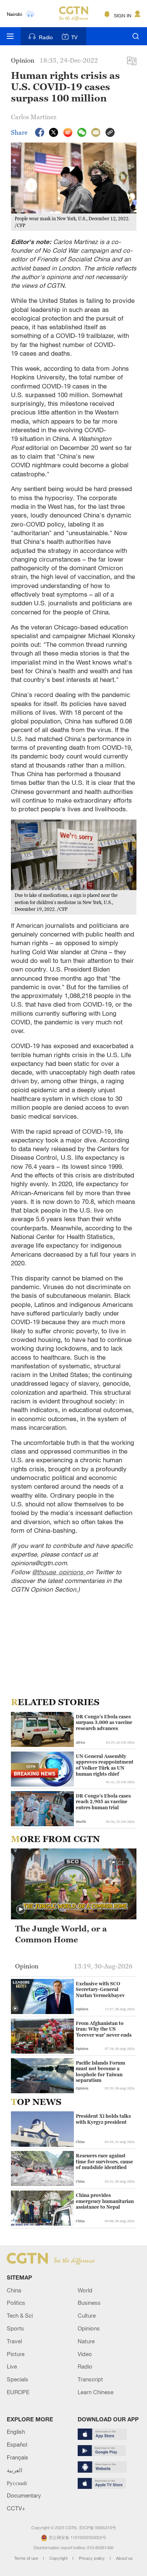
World (85, 2290)
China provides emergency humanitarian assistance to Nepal (105, 2201)
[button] (21, 1910)
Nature (86, 2341)
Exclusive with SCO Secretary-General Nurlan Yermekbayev (100, 1990)
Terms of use (27, 2558)
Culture (87, 2315)
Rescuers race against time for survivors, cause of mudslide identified (104, 2162)
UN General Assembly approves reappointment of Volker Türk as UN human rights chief (105, 1765)
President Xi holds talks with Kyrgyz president (103, 2119)
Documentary (24, 2495)
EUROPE (18, 2392)
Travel (14, 2341)
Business (89, 2303)
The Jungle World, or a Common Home (61, 1934)
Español (17, 2444)
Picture (16, 2354)
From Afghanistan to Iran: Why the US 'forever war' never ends (104, 2029)
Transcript (90, 2379)
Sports (15, 2328)
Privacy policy (92, 2558)
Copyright (59, 2558)
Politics (16, 2303)
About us (124, 2558)
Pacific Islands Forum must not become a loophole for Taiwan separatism (100, 2072)
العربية (15, 2470)
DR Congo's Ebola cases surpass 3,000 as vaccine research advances (104, 1722)
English (16, 2432)
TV (74, 37)
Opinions (89, 2328)
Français (18, 2457)
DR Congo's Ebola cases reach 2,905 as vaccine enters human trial (103, 1802)
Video (85, 2354)
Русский (17, 2483)
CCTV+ (16, 2508)
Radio (46, 37)
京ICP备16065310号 (97, 2528)
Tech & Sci (20, 2315)
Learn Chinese (96, 2392)
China (14, 2290)
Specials (18, 2379)
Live (12, 2366)
